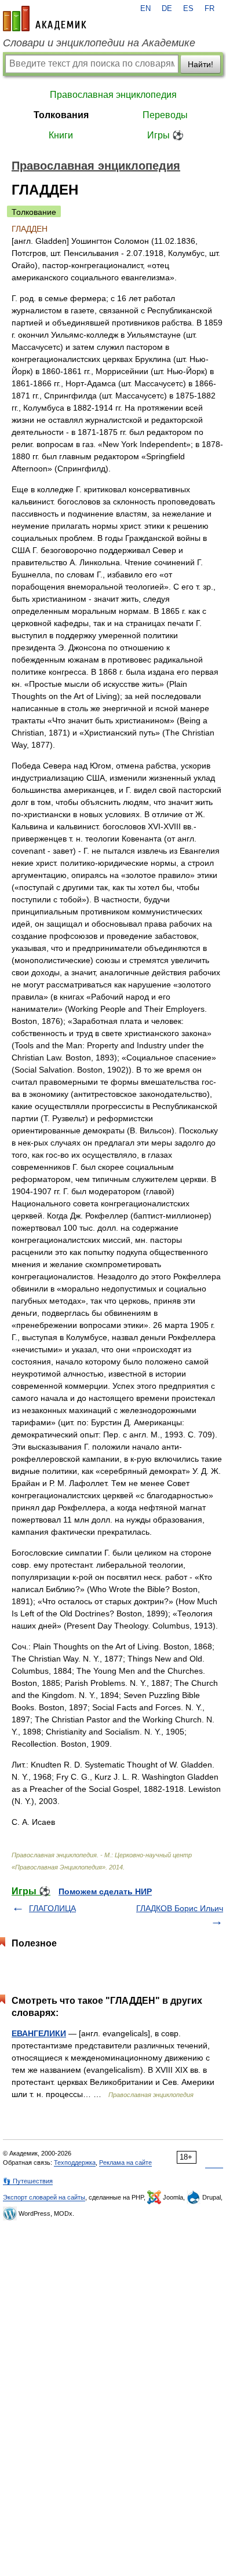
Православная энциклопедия (113, 95)
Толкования (61, 115)
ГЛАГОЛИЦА (52, 1908)
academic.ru (45, 19)
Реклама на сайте (125, 2162)
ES (188, 9)
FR (209, 9)
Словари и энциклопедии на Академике (99, 43)
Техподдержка (75, 2162)
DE (167, 9)
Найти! (201, 64)
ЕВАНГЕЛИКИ (39, 2033)
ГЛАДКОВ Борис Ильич (180, 1908)
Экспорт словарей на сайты (44, 2197)
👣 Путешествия (28, 2181)
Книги (61, 135)
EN (145, 9)
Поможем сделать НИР (105, 1891)
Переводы (165, 115)
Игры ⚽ (165, 135)
